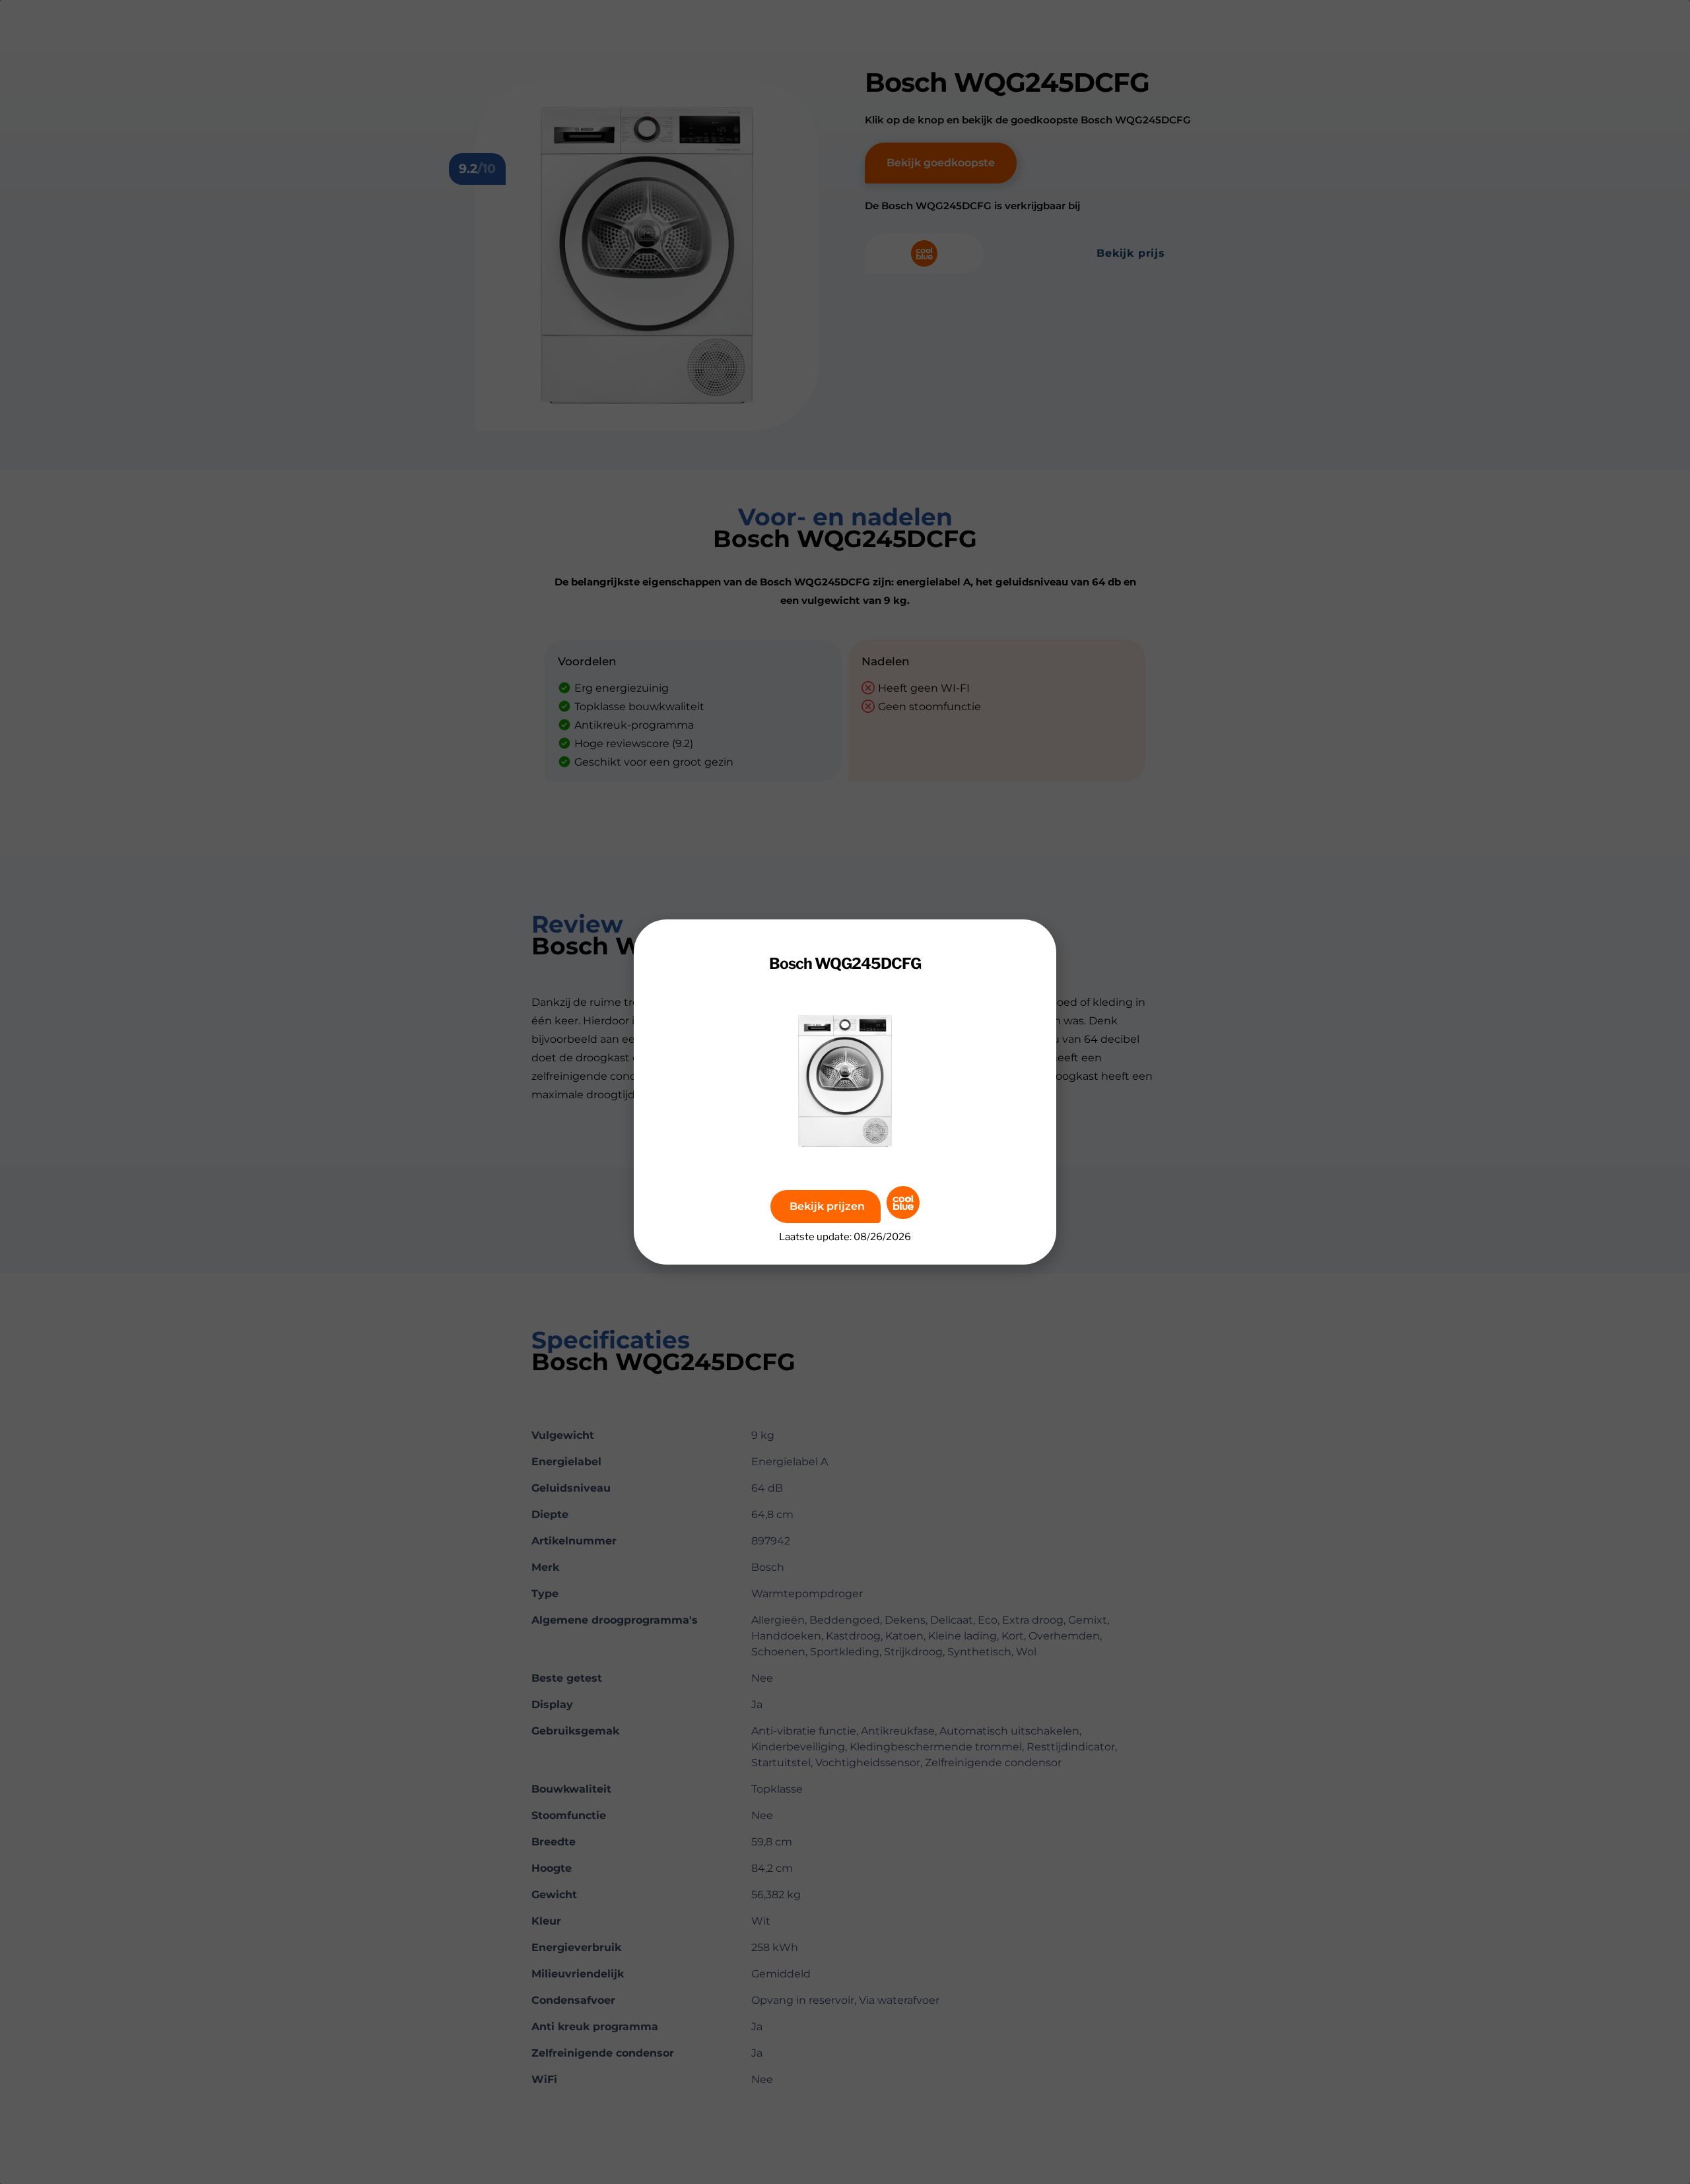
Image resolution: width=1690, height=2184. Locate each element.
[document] (845, 1092)
